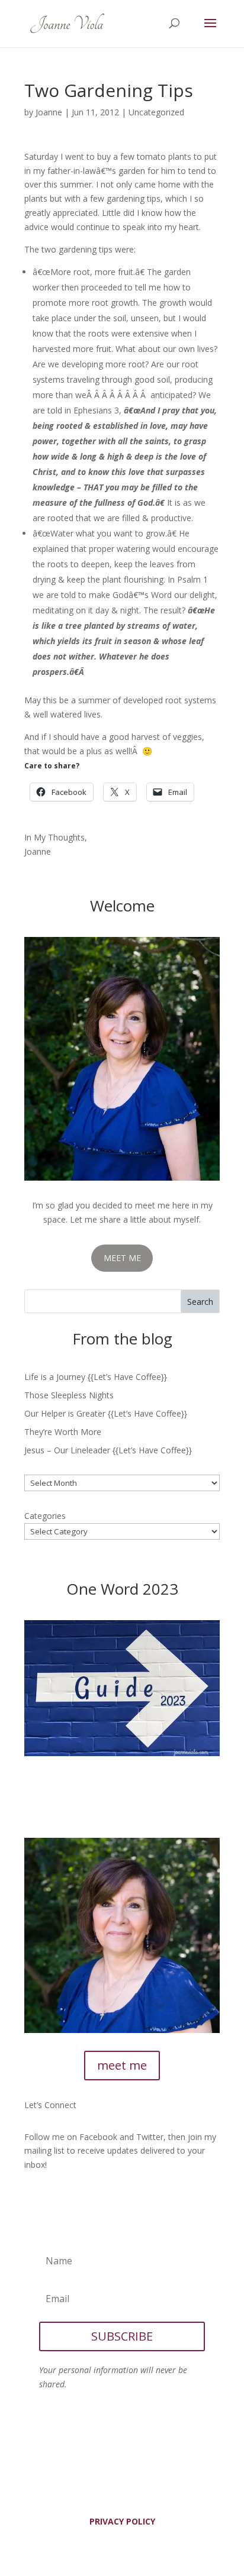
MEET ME (122, 1258)
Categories (45, 1516)
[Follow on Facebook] (34, 2199)
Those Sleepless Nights (69, 1395)
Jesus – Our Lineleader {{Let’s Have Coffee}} (108, 1450)
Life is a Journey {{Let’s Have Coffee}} (96, 1377)
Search (200, 1302)
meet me (122, 2065)
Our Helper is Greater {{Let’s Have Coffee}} (106, 1413)
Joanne (49, 112)
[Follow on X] (57, 2199)
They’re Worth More (63, 1432)
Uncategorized (156, 112)
